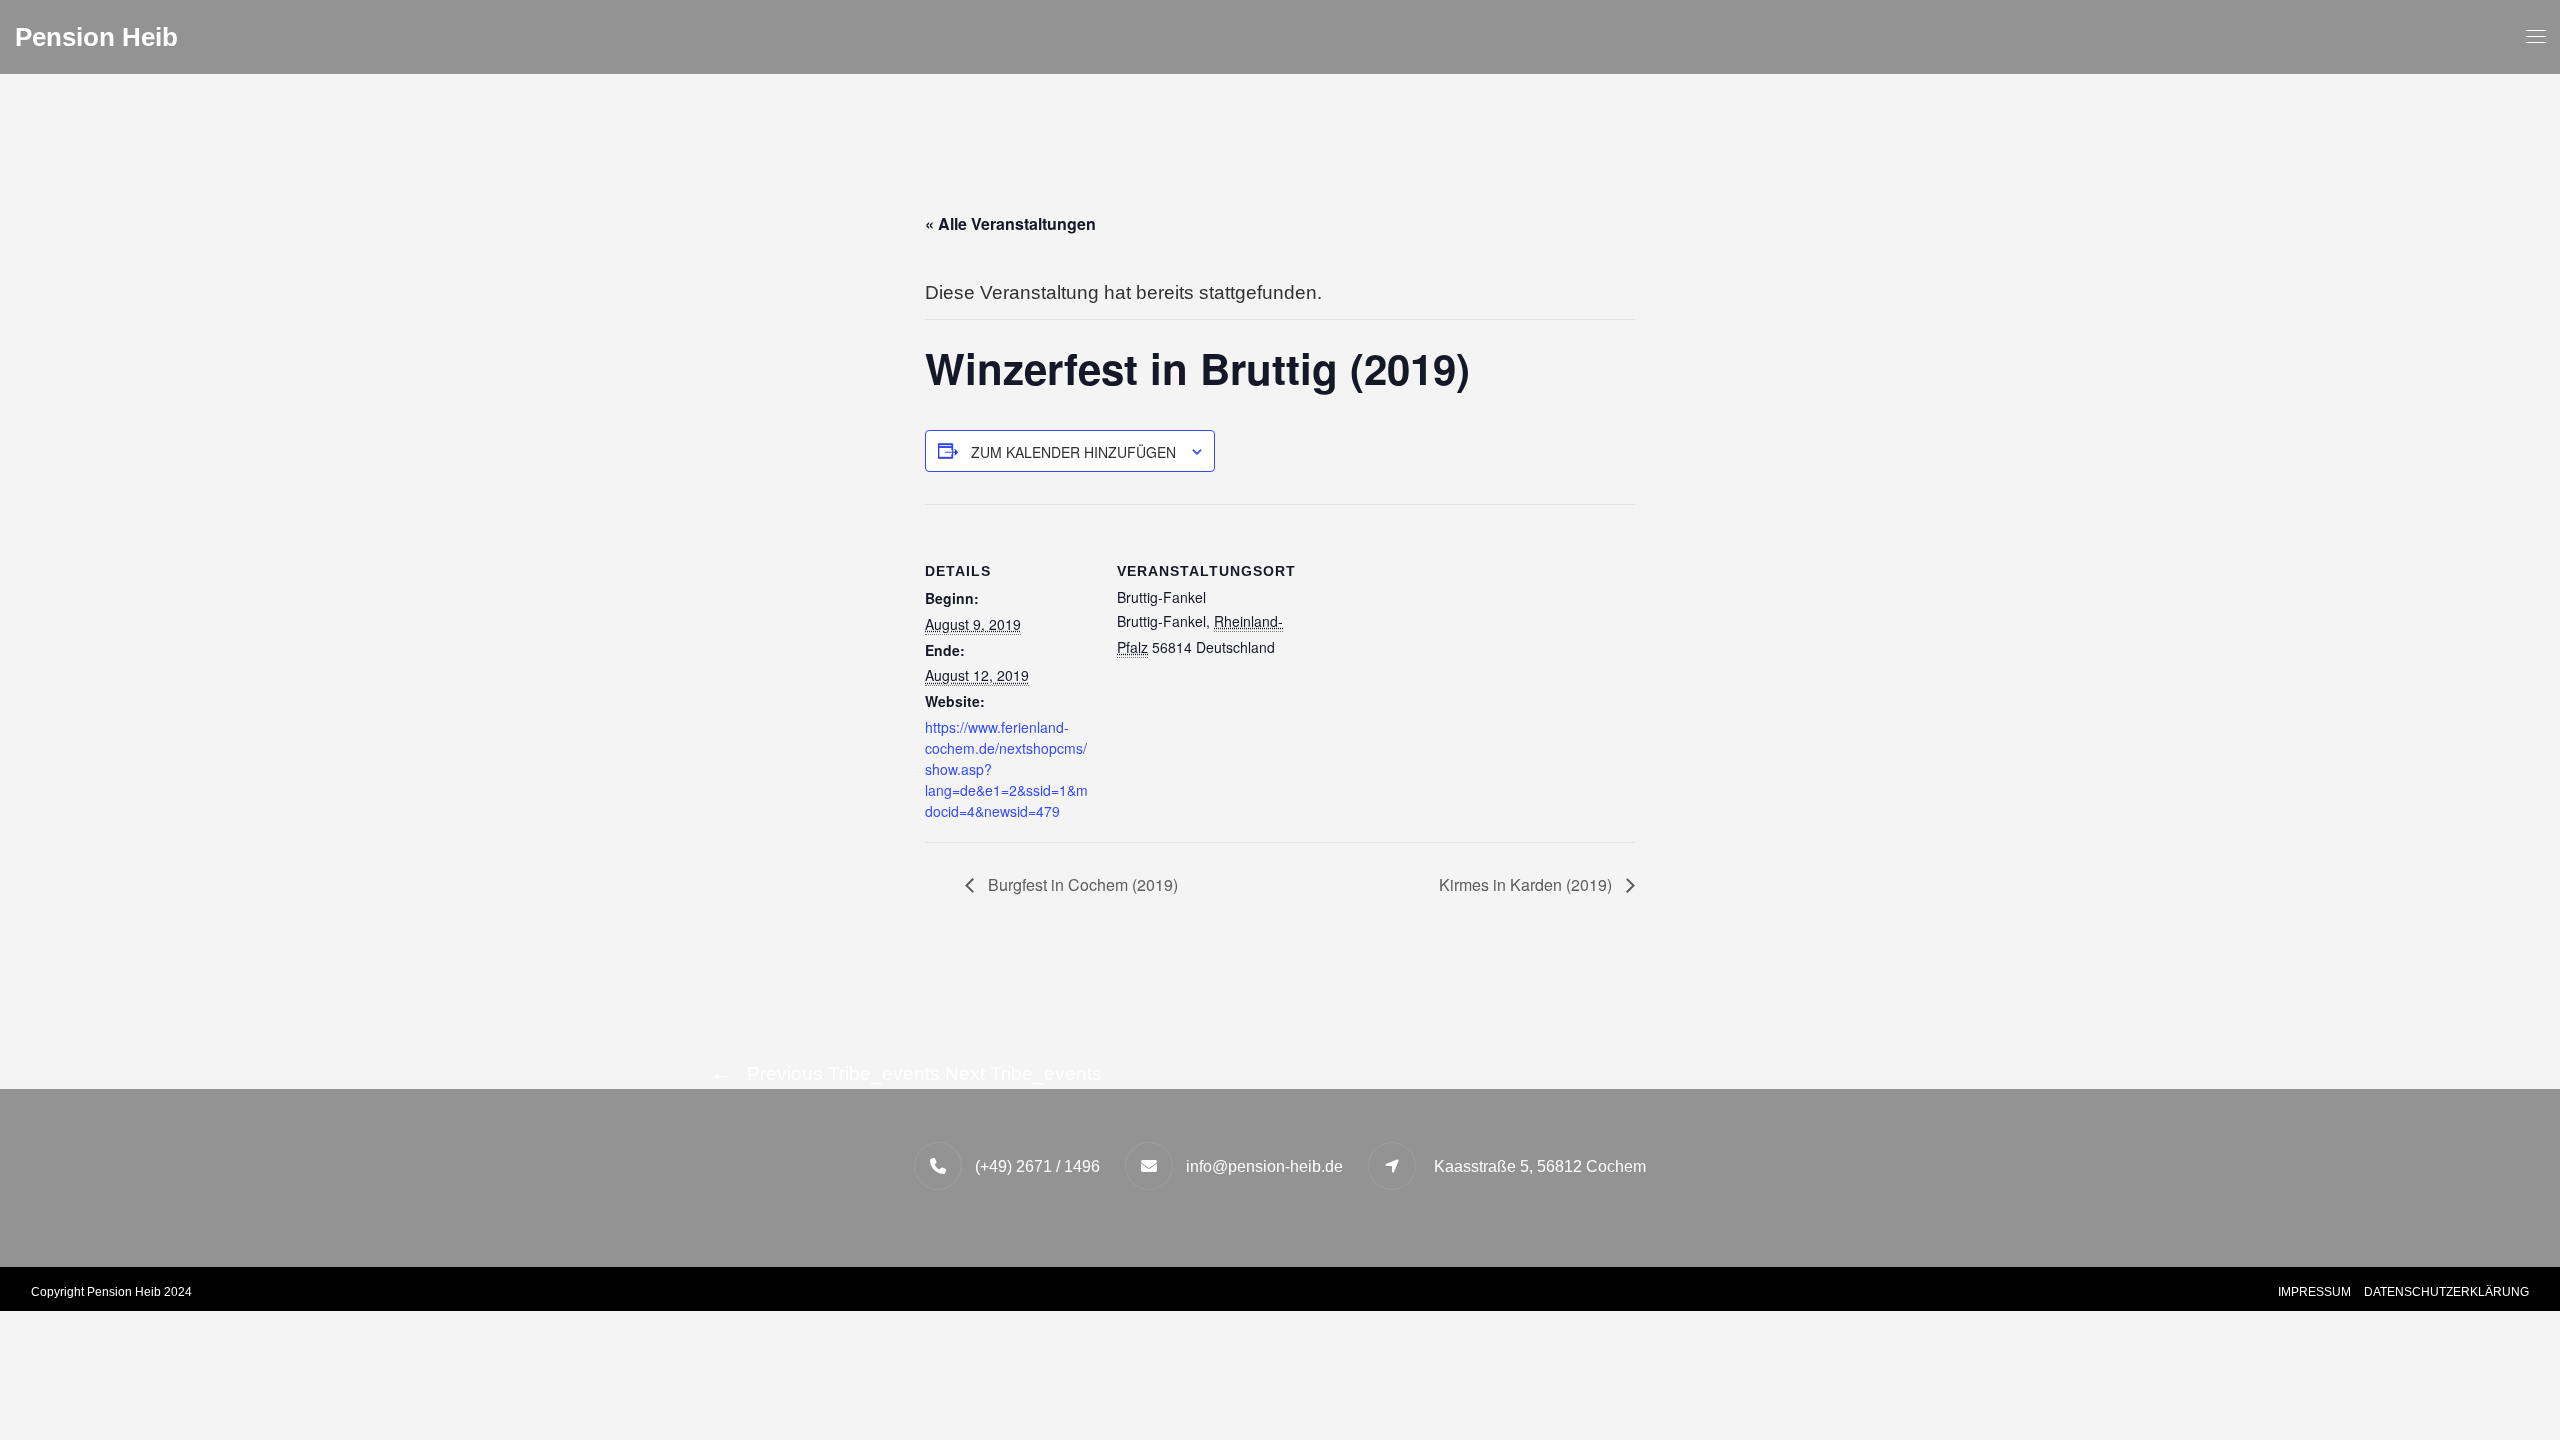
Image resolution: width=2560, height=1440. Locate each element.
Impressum (2314, 1292)
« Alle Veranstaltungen (1010, 223)
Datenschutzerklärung (2446, 1292)
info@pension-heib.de (1264, 1166)
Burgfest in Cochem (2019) (1081, 884)
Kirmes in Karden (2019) (1527, 884)
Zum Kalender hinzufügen (1073, 452)
